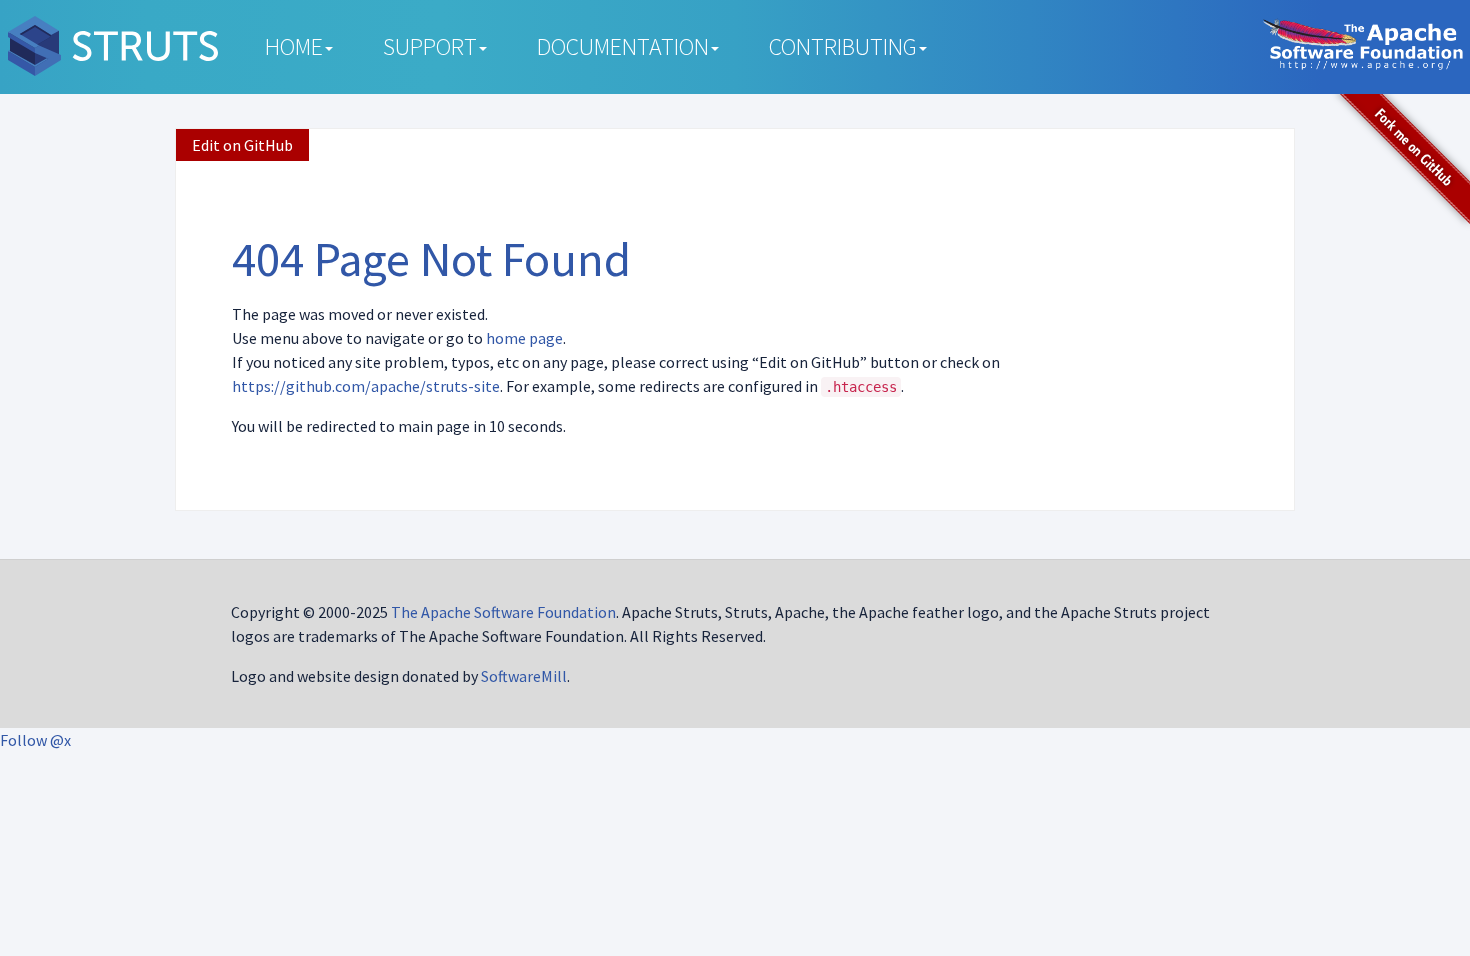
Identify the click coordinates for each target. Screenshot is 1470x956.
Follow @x (35, 740)
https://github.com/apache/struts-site (366, 386)
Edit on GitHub (242, 145)
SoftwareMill (524, 676)
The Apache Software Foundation (503, 612)
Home (294, 46)
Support (430, 46)
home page (524, 338)
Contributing (843, 46)
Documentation (623, 46)
